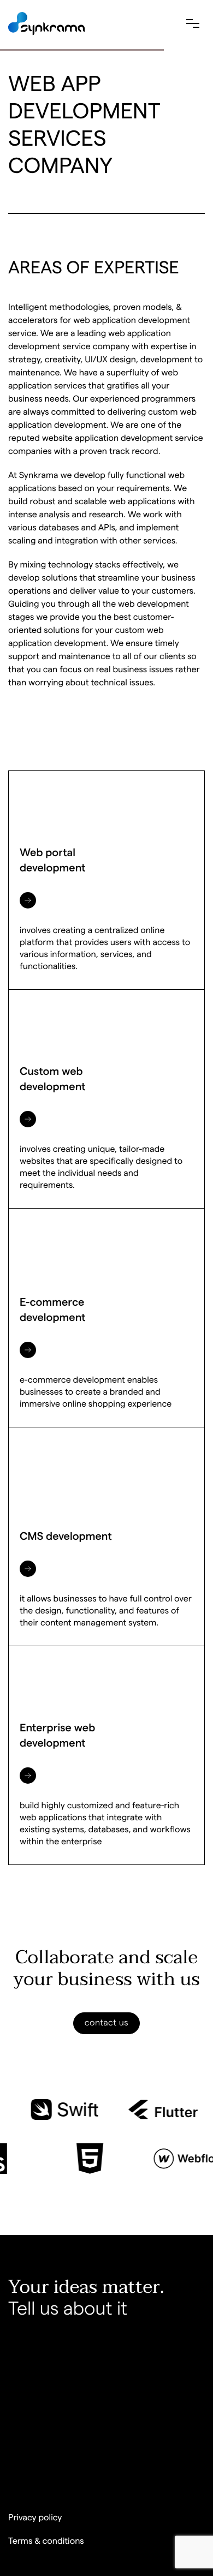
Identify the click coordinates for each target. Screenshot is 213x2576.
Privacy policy (35, 2518)
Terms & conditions (46, 2542)
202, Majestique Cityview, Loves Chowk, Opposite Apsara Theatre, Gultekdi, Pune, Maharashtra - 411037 (98, 2370)
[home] (46, 24)
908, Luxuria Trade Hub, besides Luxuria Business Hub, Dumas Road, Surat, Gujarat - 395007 (105, 2440)
